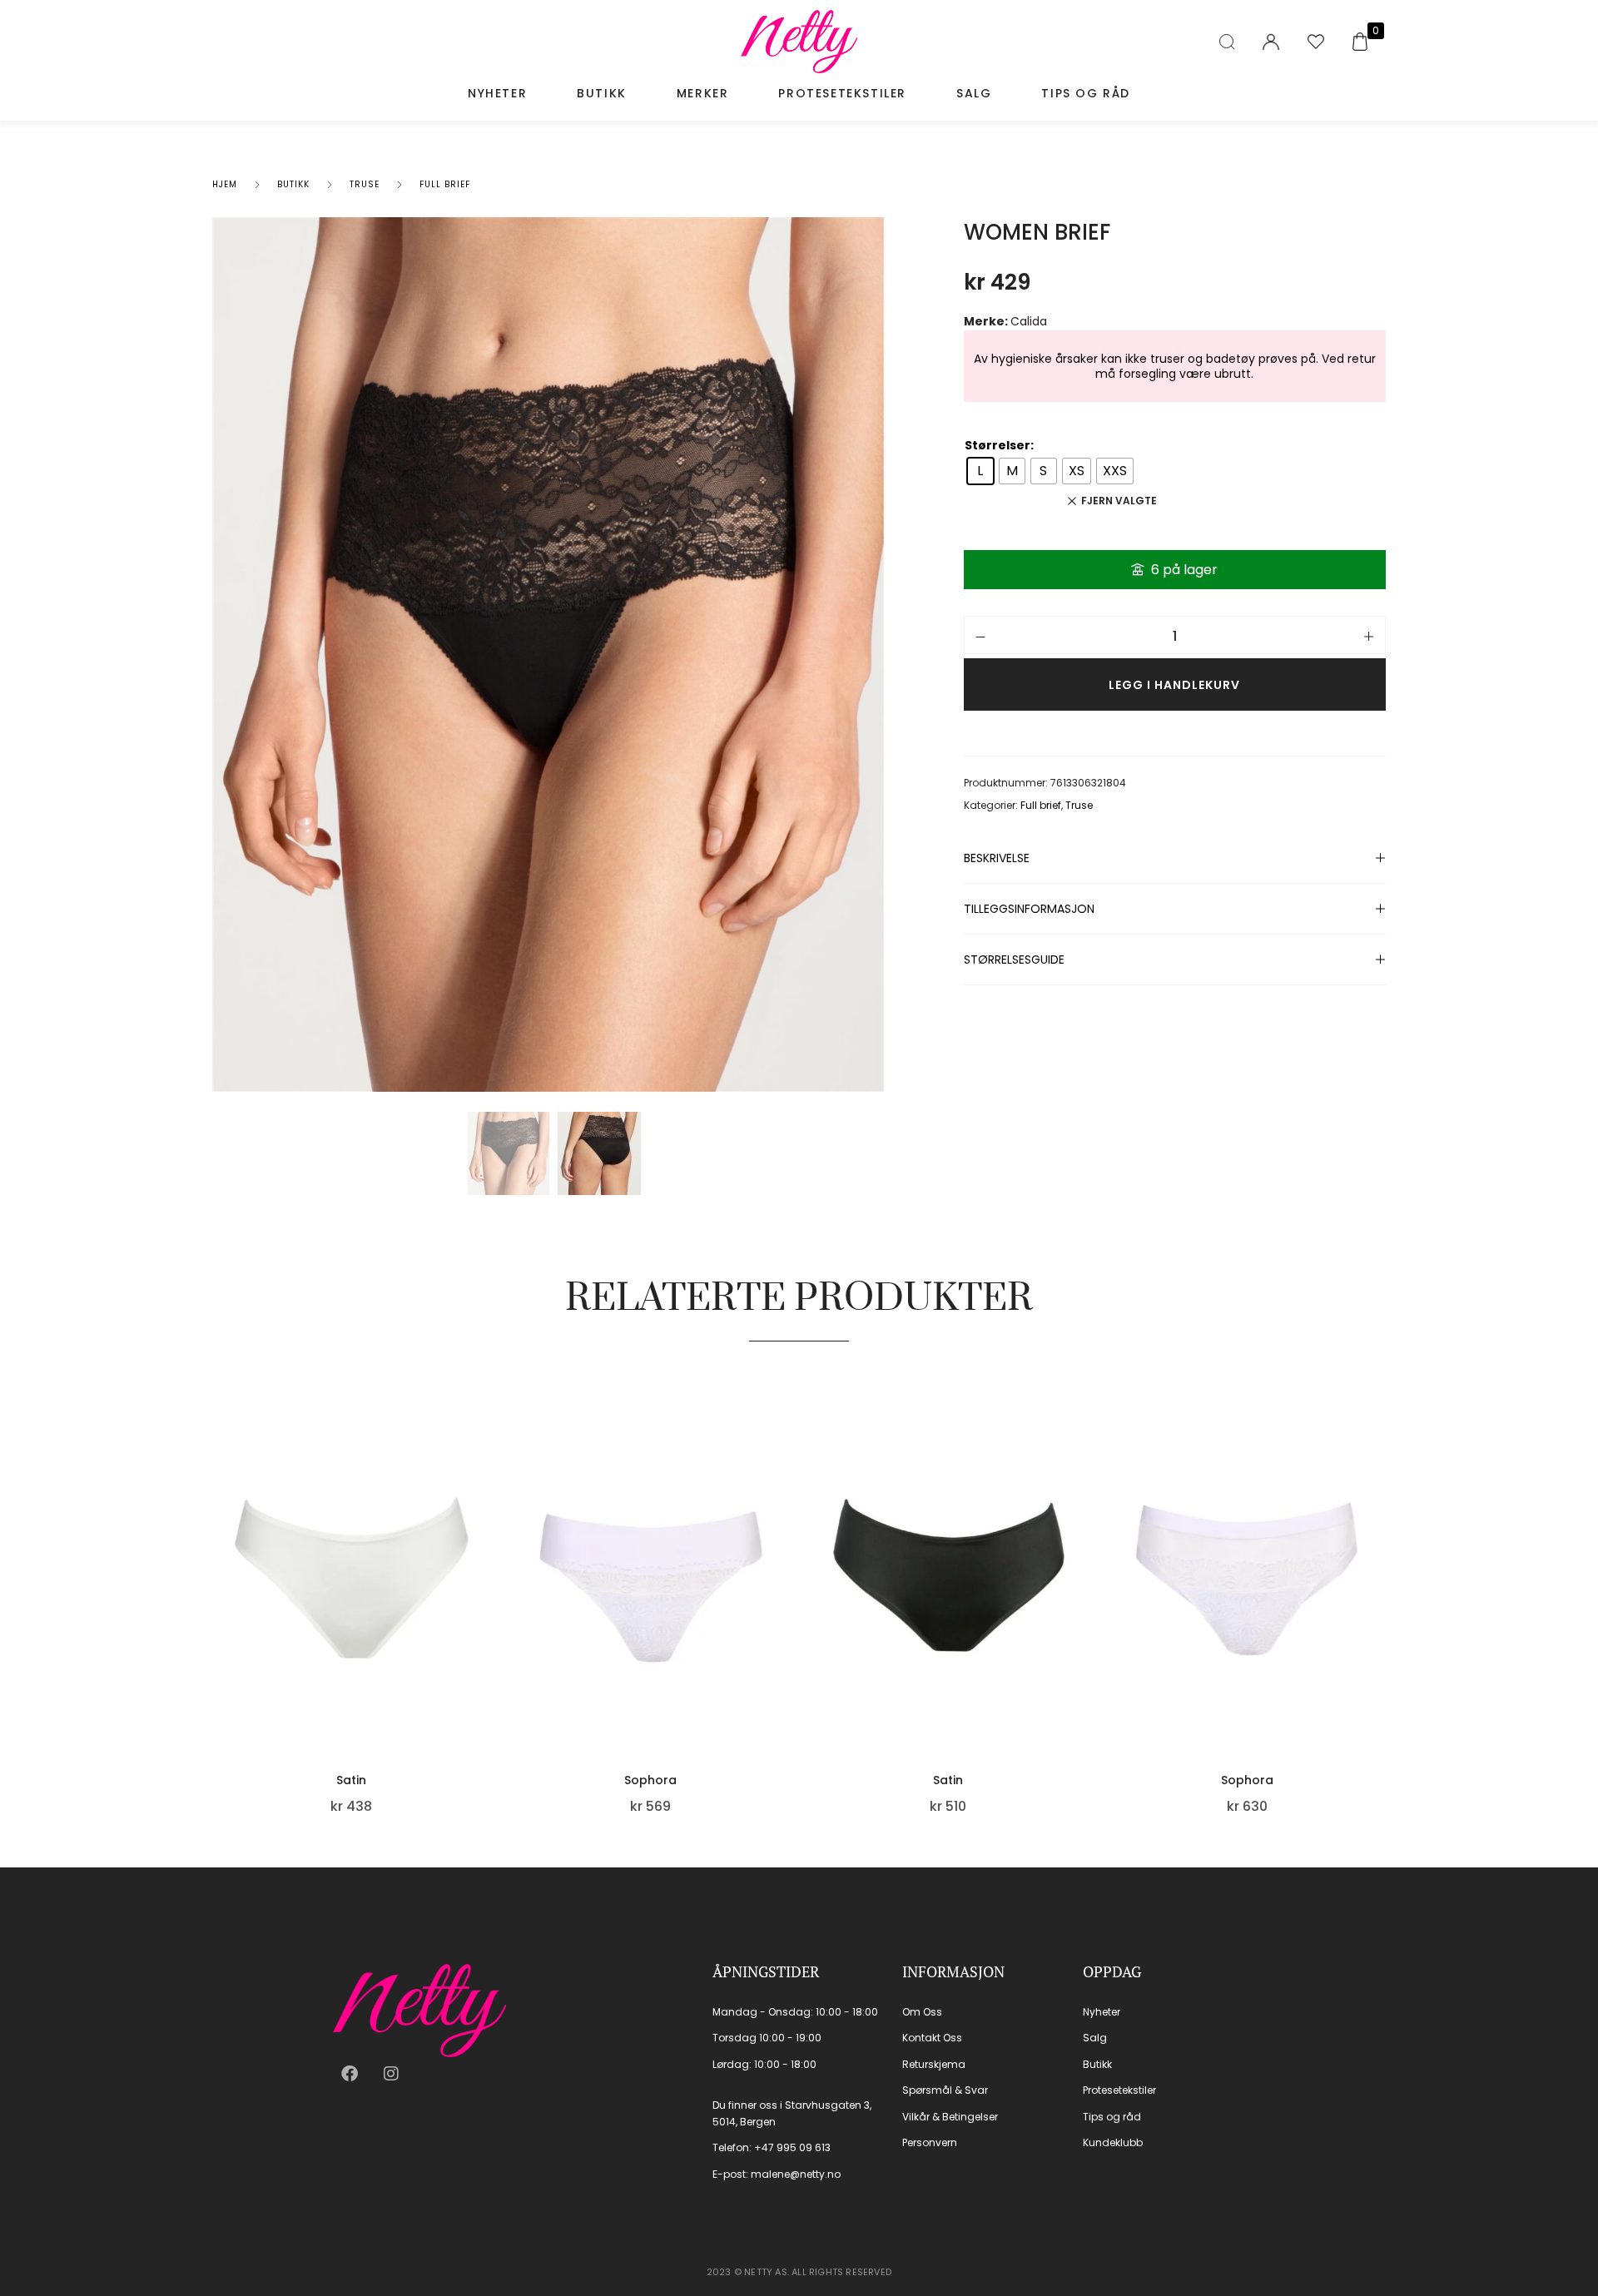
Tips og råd (1086, 93)
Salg (974, 93)
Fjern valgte (1119, 501)
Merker (703, 93)
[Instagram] (391, 2074)
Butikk (602, 93)
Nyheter (497, 93)
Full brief (445, 184)
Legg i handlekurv (1174, 685)
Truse (365, 184)
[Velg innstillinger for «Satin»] (484, 1644)
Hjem (225, 184)
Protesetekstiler (842, 93)
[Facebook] (350, 2074)
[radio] (980, 471)
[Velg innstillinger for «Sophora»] (782, 1644)
